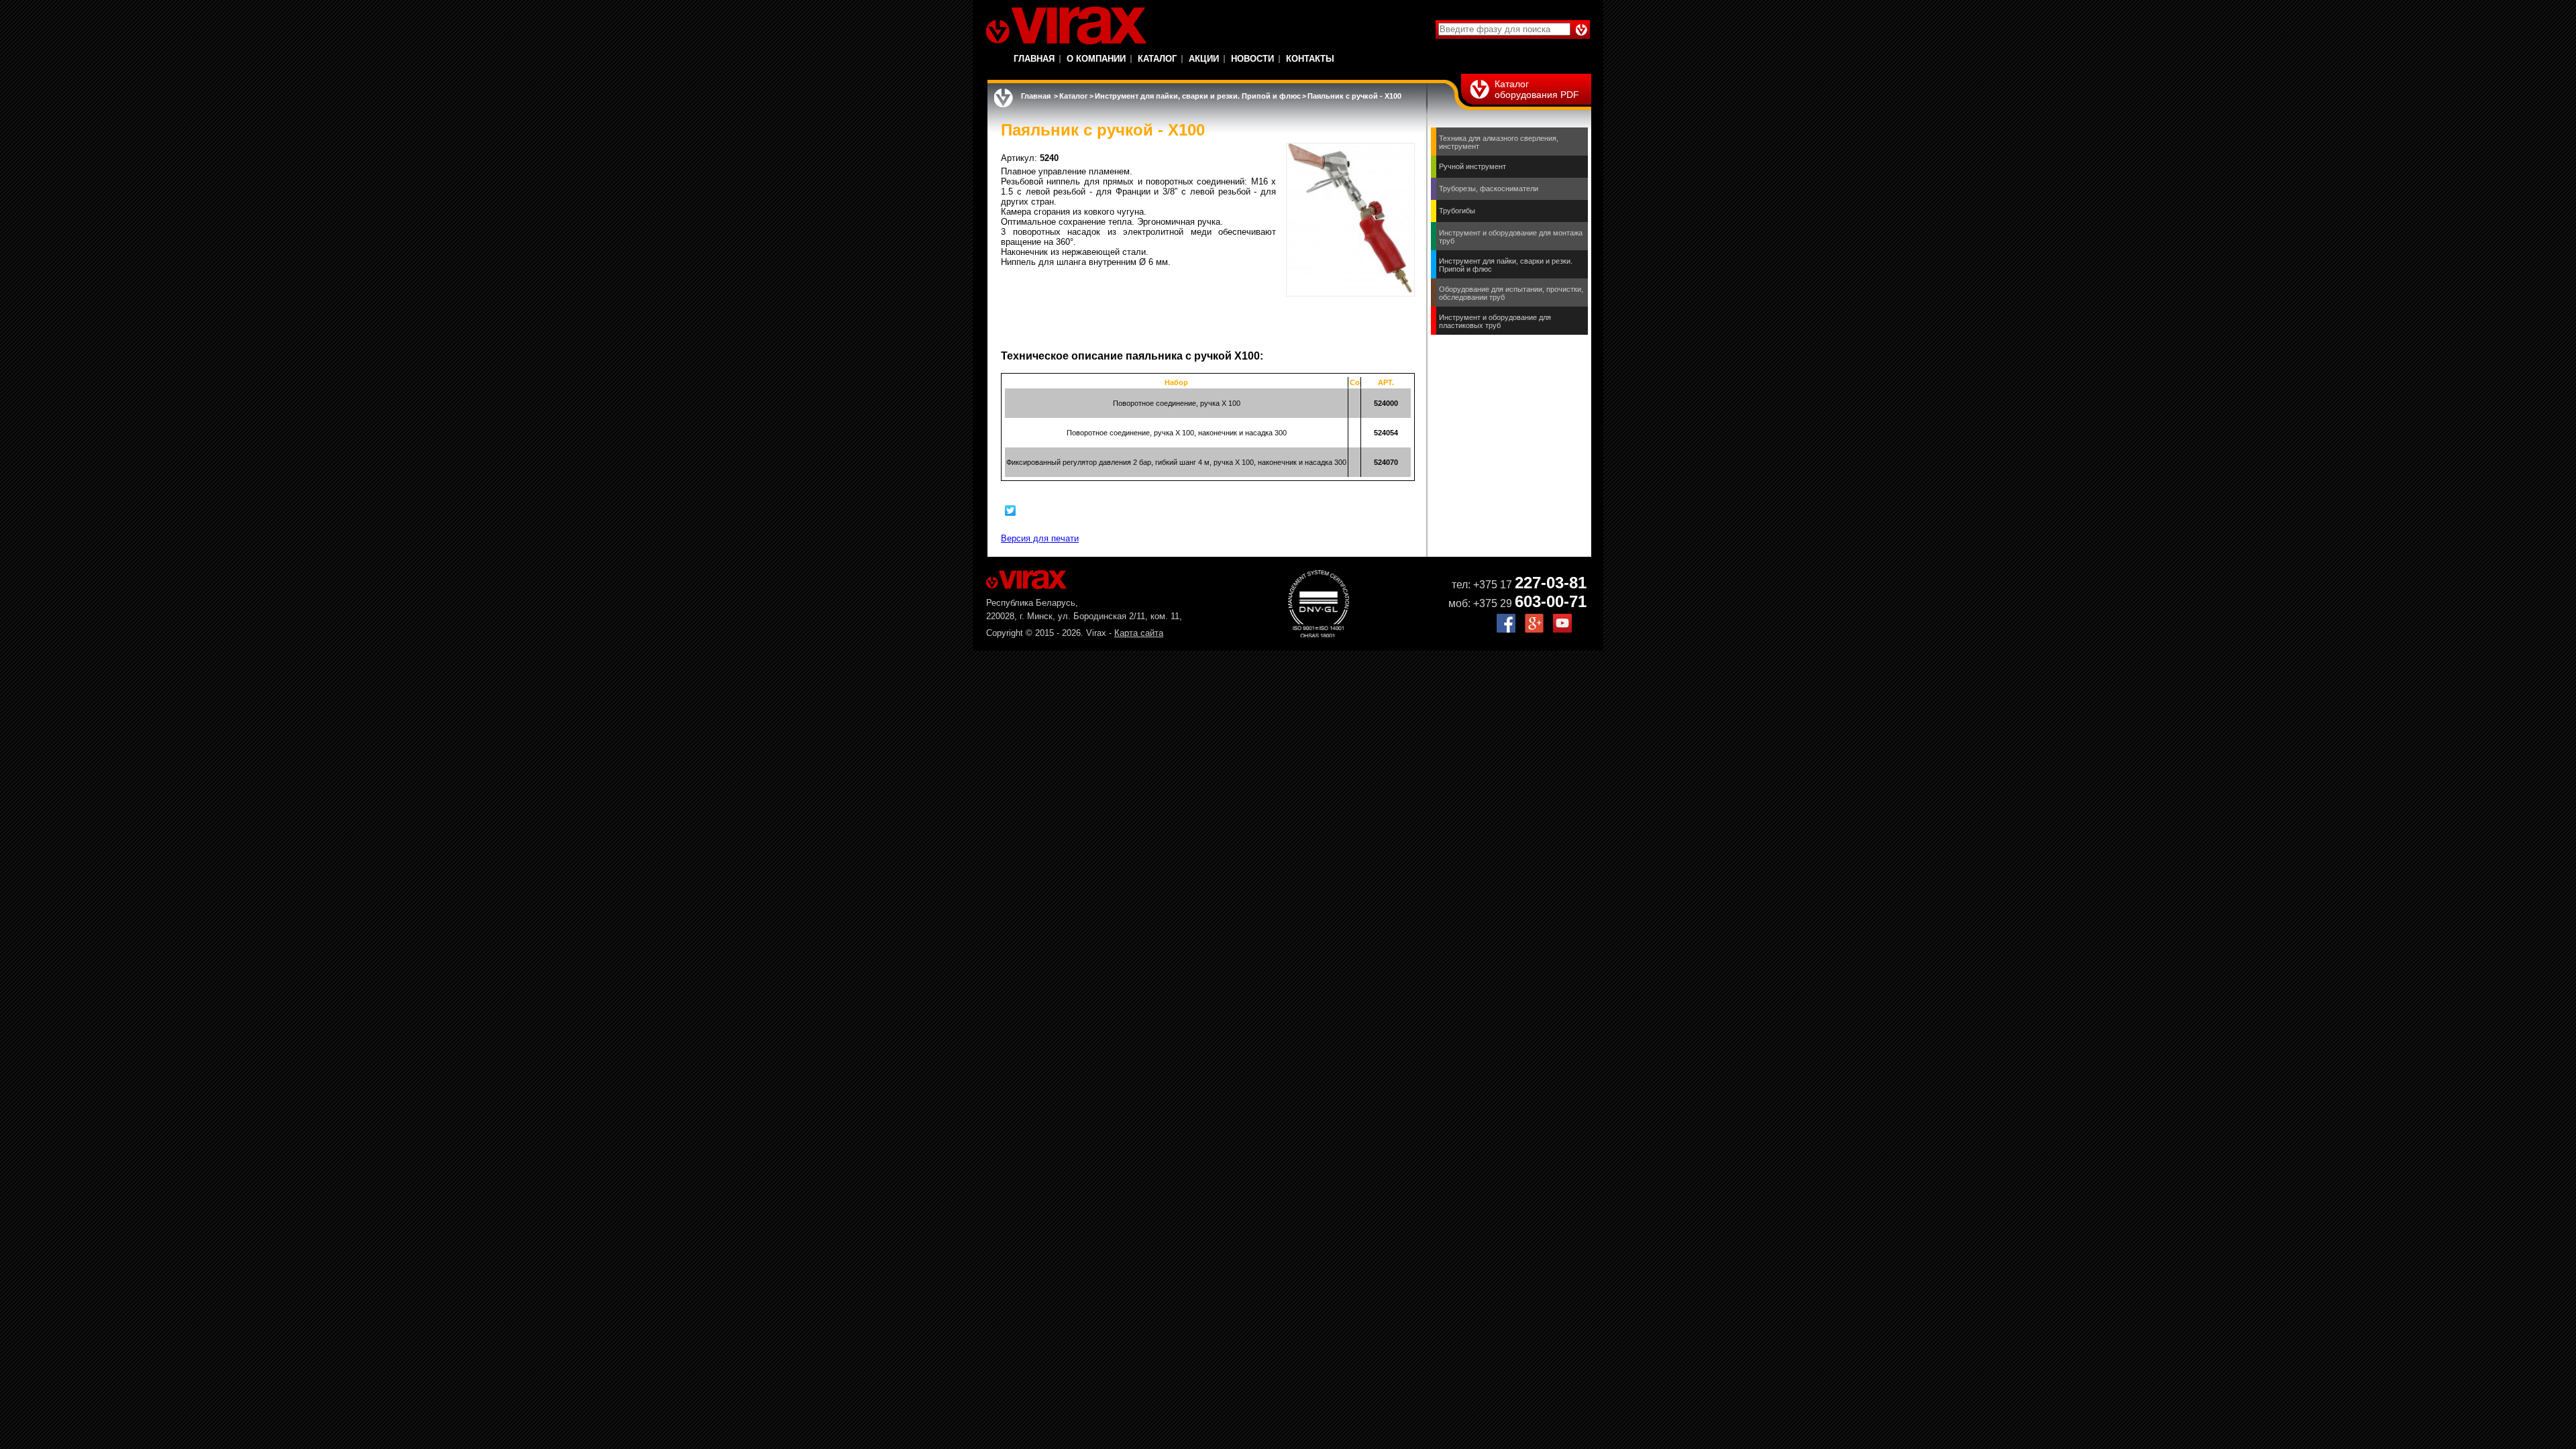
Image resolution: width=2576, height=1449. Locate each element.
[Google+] (1534, 630)
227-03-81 (1551, 583)
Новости (1252, 59)
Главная (1034, 59)
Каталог (1157, 59)
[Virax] (1066, 25)
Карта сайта (1139, 633)
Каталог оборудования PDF (1537, 89)
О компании (1096, 59)
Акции (1204, 59)
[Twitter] (1011, 511)
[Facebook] (1506, 630)
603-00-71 (1551, 601)
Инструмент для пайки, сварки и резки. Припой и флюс (1198, 96)
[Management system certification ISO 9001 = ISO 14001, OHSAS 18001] (1319, 634)
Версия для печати (1040, 538)
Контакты (1310, 59)
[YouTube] (1562, 630)
